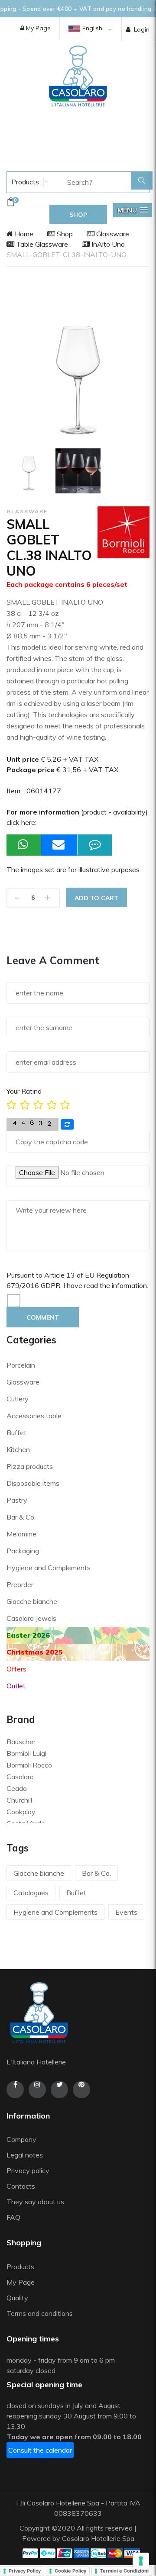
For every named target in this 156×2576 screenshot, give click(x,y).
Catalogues (31, 1893)
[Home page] (78, 76)
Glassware (112, 234)
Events (126, 1912)
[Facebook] (15, 2090)
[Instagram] (37, 2090)
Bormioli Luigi (26, 1753)
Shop (64, 234)
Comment (43, 1317)
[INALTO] (78, 471)
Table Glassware (41, 244)
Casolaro (20, 1777)
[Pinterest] (81, 2090)
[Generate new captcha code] (67, 1124)
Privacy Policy (25, 2571)
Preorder (20, 1584)
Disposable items (33, 1483)
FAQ (13, 2217)
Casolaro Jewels (31, 1618)
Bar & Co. (21, 1517)
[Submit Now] (59, 845)
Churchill (19, 1800)
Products (24, 182)
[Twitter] (59, 2090)
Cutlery (18, 1399)
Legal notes (25, 2155)
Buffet (16, 1433)
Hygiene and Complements (49, 1568)
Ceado (17, 1788)
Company (21, 2139)
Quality (18, 2298)
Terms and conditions (40, 2313)
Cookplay (21, 1812)
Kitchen (18, 1449)
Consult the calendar (40, 2450)
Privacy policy (28, 2170)
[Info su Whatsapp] (24, 845)
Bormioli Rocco (29, 1765)
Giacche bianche (32, 1601)
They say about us (35, 2202)
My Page (37, 28)
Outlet (16, 1686)
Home (23, 234)
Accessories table (34, 1416)
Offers (16, 1669)
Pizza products (30, 1466)
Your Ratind (24, 1091)
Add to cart (96, 898)
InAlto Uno (107, 244)
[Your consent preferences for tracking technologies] (141, 2561)
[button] (133, 210)
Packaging (23, 1551)
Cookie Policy (70, 2571)
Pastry (17, 1500)
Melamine (21, 1534)
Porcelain (21, 1365)
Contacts (21, 2186)
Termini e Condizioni (124, 2571)
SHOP (78, 215)
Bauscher (21, 1742)
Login (142, 29)
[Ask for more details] (95, 845)
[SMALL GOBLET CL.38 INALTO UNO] (29, 471)
